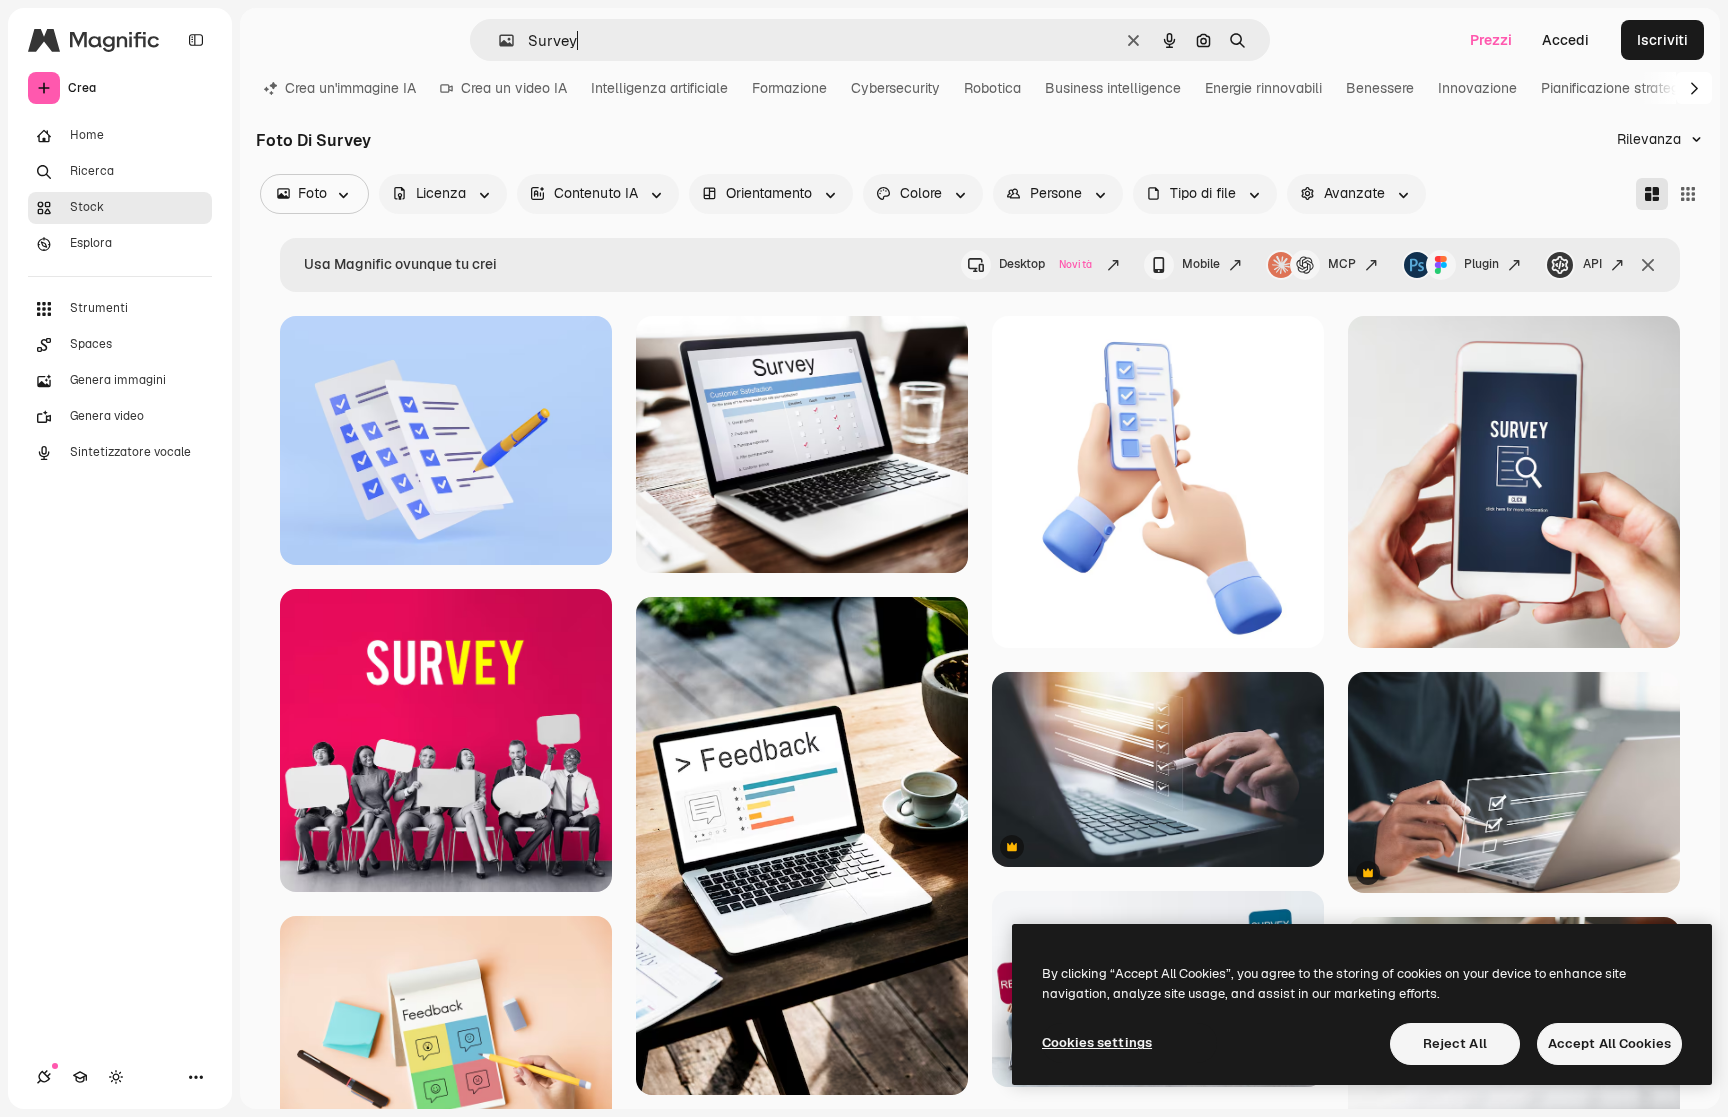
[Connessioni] (44, 1077)
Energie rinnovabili (1263, 88)
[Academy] (80, 1077)
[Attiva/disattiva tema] (116, 1077)
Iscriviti (1662, 40)
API (1592, 264)
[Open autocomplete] (498, 40)
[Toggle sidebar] (196, 40)
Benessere (1380, 88)
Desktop (1045, 264)
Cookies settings (1097, 1042)
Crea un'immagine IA (350, 88)
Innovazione (1477, 88)
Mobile (1201, 264)
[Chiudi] (1648, 265)
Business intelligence (1113, 88)
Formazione (789, 88)
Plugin (1481, 264)
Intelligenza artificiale (659, 88)
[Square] (1688, 194)
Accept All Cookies (1609, 1043)
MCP (1342, 264)
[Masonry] (1652, 194)
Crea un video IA (514, 88)
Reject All (1455, 1043)
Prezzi (1491, 40)
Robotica (992, 88)
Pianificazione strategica (1619, 88)
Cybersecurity (895, 88)
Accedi (1565, 40)
